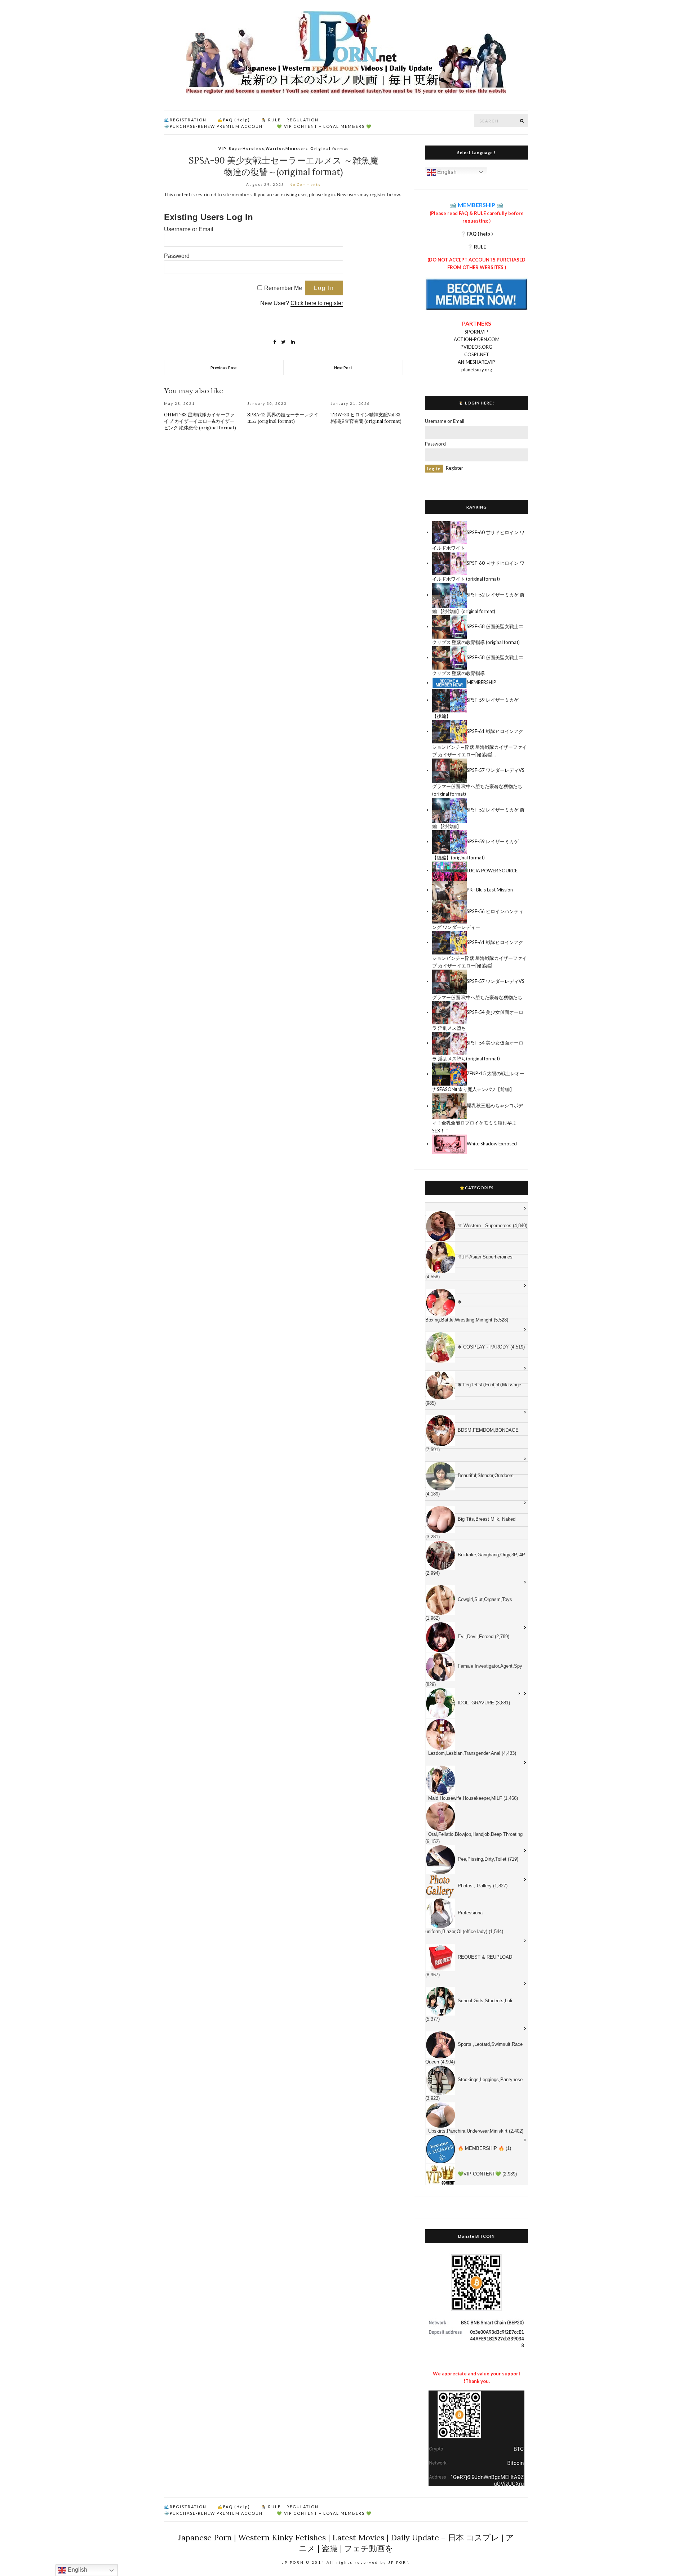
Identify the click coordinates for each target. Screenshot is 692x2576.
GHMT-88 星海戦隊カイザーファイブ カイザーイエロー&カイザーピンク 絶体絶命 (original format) (200, 421)
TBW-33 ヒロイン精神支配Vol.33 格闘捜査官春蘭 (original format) (366, 418)
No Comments (305, 184)
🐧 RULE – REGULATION (290, 120)
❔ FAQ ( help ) (476, 234)
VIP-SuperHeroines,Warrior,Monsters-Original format (283, 148)
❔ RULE (476, 247)
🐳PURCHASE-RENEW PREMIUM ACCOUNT (215, 126)
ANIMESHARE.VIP (476, 362)
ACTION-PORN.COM (477, 339)
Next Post (343, 368)
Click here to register (317, 303)
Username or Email (189, 229)
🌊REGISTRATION (185, 120)
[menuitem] (476, 1209)
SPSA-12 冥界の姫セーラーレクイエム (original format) (283, 418)
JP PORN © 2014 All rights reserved (330, 2562)
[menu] (476, 1694)
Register (454, 468)
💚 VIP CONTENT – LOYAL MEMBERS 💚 (324, 126)
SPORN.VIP (476, 332)
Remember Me (283, 288)
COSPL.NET (477, 354)
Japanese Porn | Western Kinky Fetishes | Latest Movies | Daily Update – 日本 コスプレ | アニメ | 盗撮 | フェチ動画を (346, 2543)
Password (177, 256)
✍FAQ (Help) (234, 120)
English (446, 172)
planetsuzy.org (477, 370)
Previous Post (224, 368)
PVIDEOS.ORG (476, 347)
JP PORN (399, 2562)
